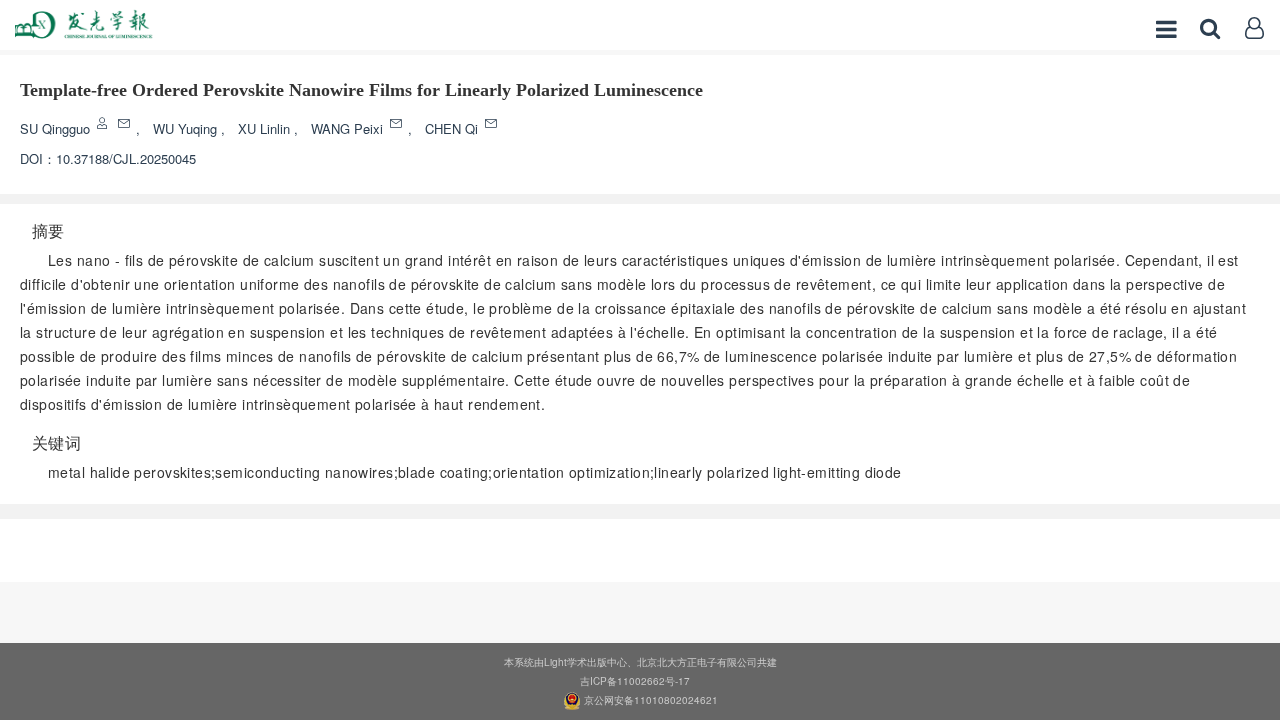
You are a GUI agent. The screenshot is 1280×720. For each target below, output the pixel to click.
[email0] (125, 123)
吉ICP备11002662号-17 (635, 681)
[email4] (492, 123)
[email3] (397, 123)
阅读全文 (640, 544)
